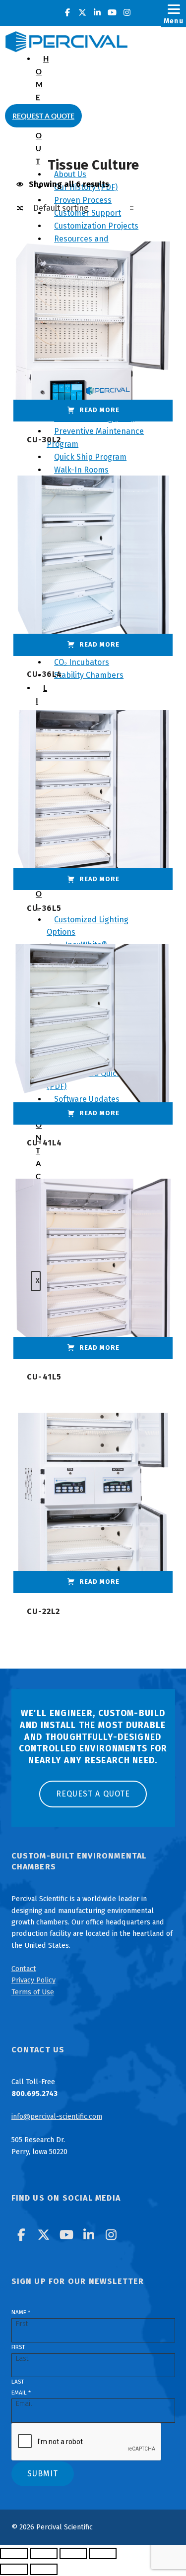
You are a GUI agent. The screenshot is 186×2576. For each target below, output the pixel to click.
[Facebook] (67, 13)
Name (21, 2312)
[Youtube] (112, 13)
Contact (24, 1969)
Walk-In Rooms (81, 470)
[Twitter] (82, 13)
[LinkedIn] (97, 13)
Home (42, 78)
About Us (70, 174)
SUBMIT (43, 2474)
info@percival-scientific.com (57, 2116)
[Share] (73, 2554)
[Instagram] (127, 13)
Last (18, 2382)
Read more (99, 410)
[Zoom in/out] (14, 2554)
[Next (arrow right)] (44, 2570)
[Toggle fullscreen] (44, 2554)
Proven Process (83, 200)
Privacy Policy (33, 1980)
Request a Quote (43, 116)
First (18, 2347)
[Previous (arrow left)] (14, 2570)
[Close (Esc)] (103, 2554)
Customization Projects (96, 226)
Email (21, 2393)
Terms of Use (33, 1992)
